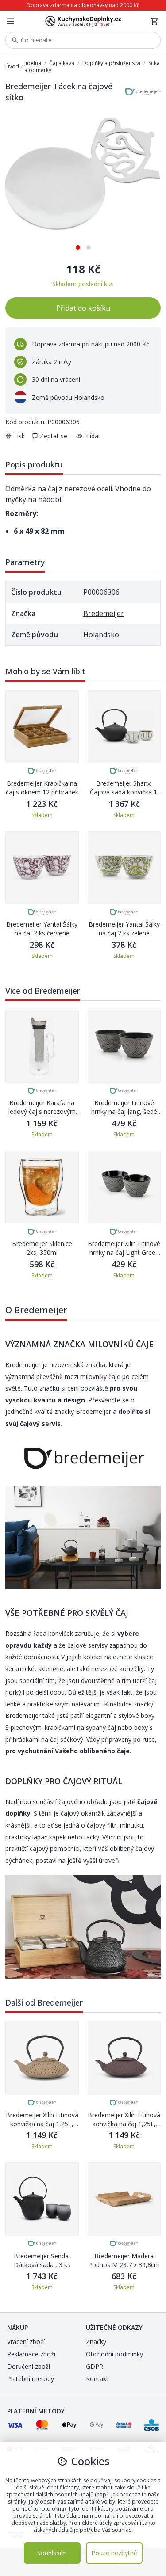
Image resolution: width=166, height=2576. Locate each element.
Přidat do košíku (83, 308)
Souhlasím (52, 2553)
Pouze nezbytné (114, 2553)
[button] (78, 244)
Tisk (19, 436)
